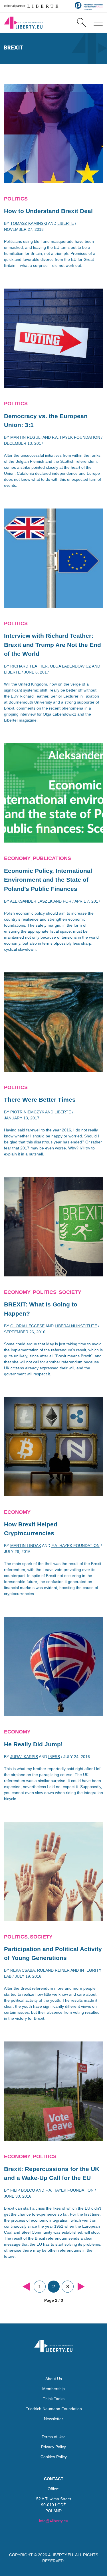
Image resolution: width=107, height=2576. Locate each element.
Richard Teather (29, 666)
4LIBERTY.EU (61, 2555)
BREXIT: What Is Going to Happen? (41, 1309)
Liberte (66, 223)
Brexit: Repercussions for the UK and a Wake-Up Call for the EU (52, 2173)
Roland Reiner (53, 1970)
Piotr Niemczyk (27, 1112)
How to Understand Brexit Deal (48, 211)
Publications (52, 858)
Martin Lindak (26, 1546)
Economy (17, 858)
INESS (54, 1757)
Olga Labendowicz (70, 666)
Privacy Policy (53, 2447)
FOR (67, 901)
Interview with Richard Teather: (53, 645)
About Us (54, 2379)
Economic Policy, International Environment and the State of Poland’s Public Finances (48, 880)
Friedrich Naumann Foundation (54, 2409)
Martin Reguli (26, 437)
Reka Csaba (23, 1970)
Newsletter (53, 2419)
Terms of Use (54, 2437)
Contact (54, 2479)
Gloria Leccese (27, 1326)
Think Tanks (54, 2399)
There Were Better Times (40, 1100)
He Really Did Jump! (33, 1744)
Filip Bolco (23, 2190)
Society (70, 1292)
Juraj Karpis (24, 1757)
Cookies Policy (54, 2457)
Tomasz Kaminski (29, 223)
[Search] (81, 23)
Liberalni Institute (76, 1326)
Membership (53, 2389)
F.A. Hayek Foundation (76, 437)
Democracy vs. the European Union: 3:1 (46, 421)
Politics (16, 199)
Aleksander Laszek (31, 901)
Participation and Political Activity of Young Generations (53, 1954)
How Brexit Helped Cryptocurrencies (31, 1529)
